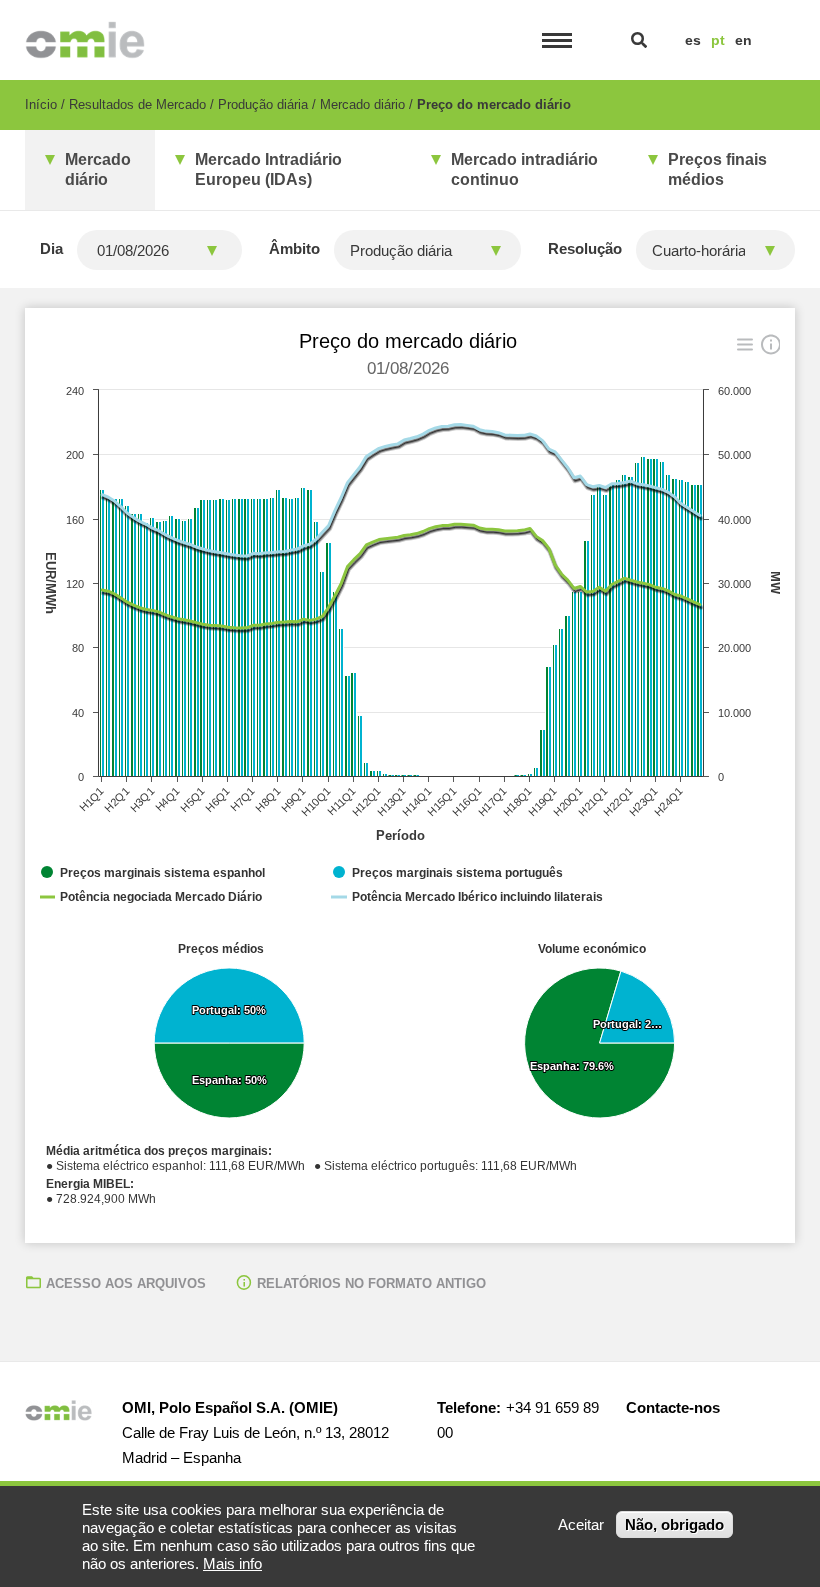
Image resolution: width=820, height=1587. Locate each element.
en (743, 40)
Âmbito (294, 248)
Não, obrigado (674, 1524)
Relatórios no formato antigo (371, 1283)
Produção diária (263, 104)
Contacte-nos (673, 1407)
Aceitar (581, 1524)
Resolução (585, 248)
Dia (51, 248)
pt (718, 40)
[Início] (85, 40)
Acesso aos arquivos (126, 1283)
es (693, 40)
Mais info (232, 1563)
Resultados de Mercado (137, 104)
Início (41, 104)
